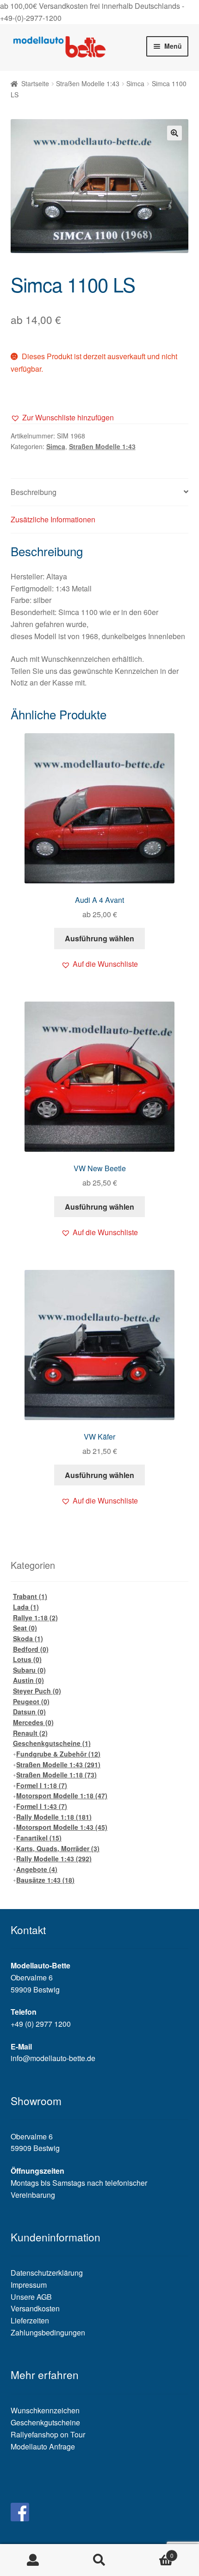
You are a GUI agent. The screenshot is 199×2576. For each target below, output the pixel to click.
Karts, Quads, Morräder (58, 1848)
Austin (28, 1680)
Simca (135, 83)
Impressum (29, 2285)
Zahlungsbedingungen (48, 2332)
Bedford (31, 1649)
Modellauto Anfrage (43, 2446)
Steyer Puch (37, 1691)
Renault (30, 1733)
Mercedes (33, 1722)
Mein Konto (33, 2560)
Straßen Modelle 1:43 (88, 83)
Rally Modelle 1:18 (54, 1817)
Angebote (37, 1869)
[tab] (100, 492)
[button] (62, 418)
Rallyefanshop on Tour (48, 2434)
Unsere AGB (31, 2297)
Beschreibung (34, 492)
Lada (26, 1607)
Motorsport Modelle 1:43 (62, 1827)
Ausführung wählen (99, 938)
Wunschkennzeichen (45, 2410)
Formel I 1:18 (42, 1785)
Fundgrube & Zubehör (58, 1754)
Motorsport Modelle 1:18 (62, 1796)
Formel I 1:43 (42, 1806)
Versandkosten (35, 2308)
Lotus (27, 1659)
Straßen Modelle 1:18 (56, 1775)
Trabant (30, 1596)
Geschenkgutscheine (52, 1743)
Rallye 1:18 (35, 1618)
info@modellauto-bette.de (53, 2058)
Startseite (35, 83)
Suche (99, 2560)
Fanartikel (39, 1838)
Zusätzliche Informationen (53, 519)
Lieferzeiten (30, 2320)
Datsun (29, 1712)
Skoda (28, 1638)
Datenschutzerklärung (47, 2273)
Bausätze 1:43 (45, 1880)
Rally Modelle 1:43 (54, 1859)
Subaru (29, 1670)
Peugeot (31, 1701)
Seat (25, 1628)
